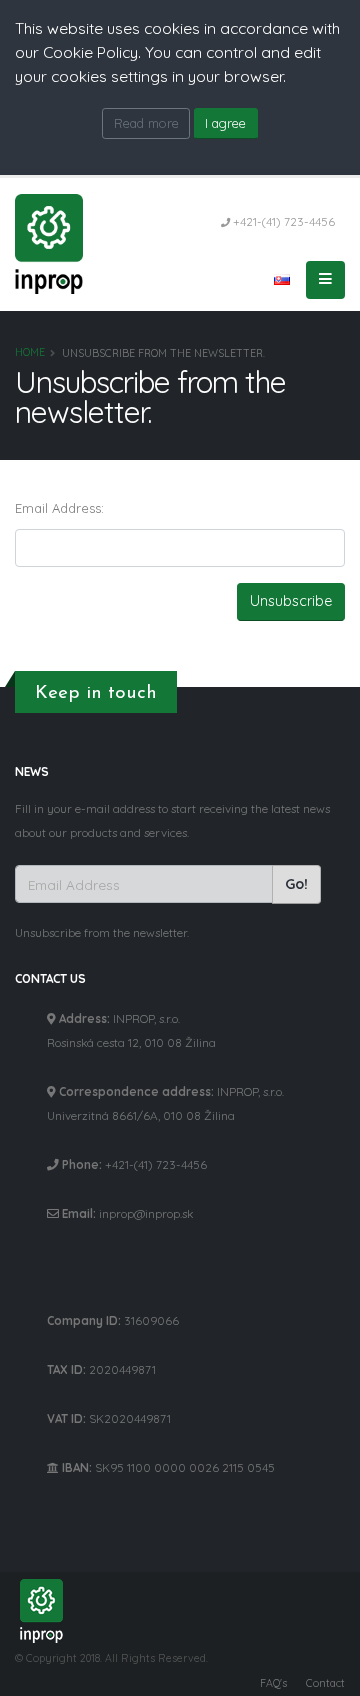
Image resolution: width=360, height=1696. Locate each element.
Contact (325, 1683)
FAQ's (273, 1683)
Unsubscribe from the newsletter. (102, 932)
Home (30, 352)
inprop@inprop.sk (146, 1213)
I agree (225, 123)
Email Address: (59, 508)
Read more (146, 123)
